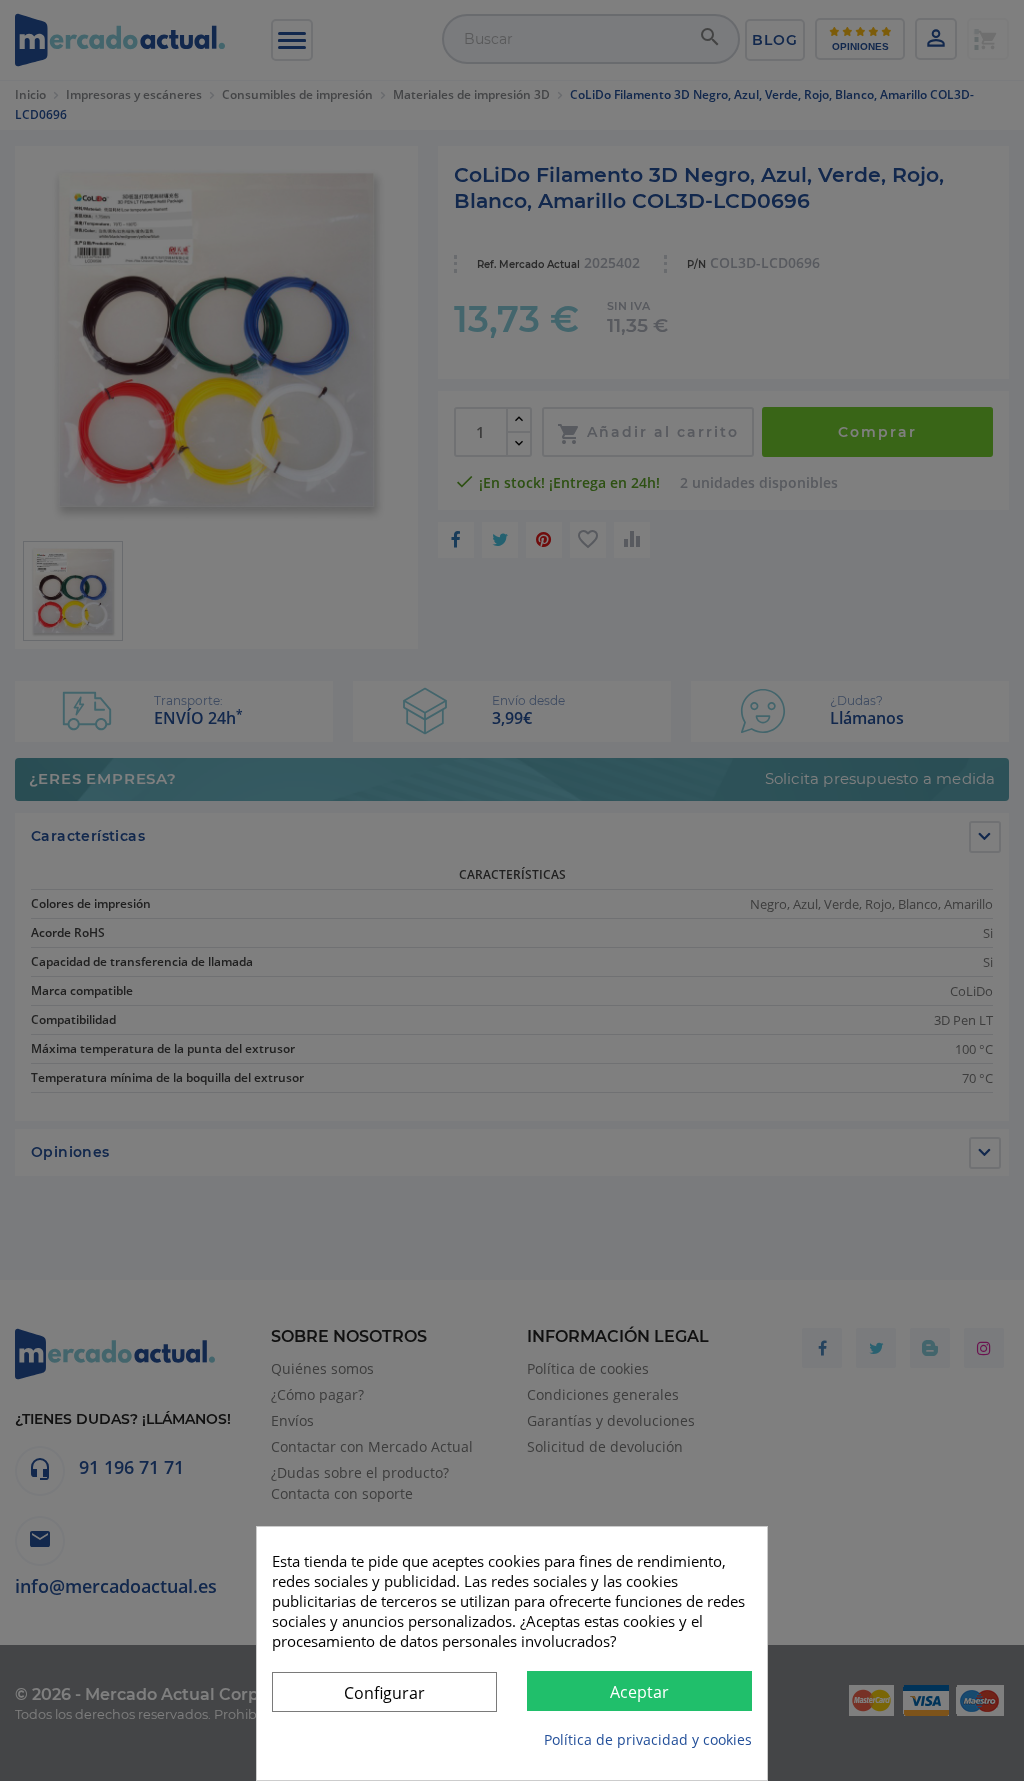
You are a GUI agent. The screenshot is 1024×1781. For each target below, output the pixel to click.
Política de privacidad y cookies (648, 1739)
